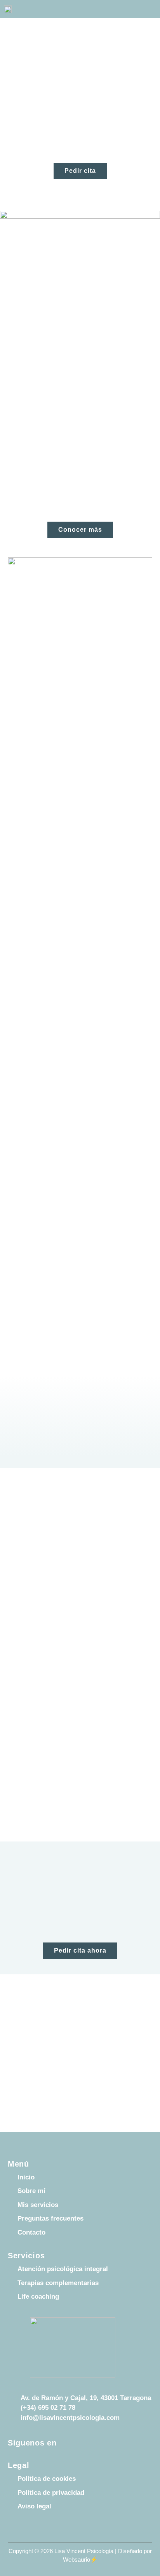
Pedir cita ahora (80, 1950)
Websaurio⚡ (80, 2559)
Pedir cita (80, 171)
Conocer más (80, 530)
